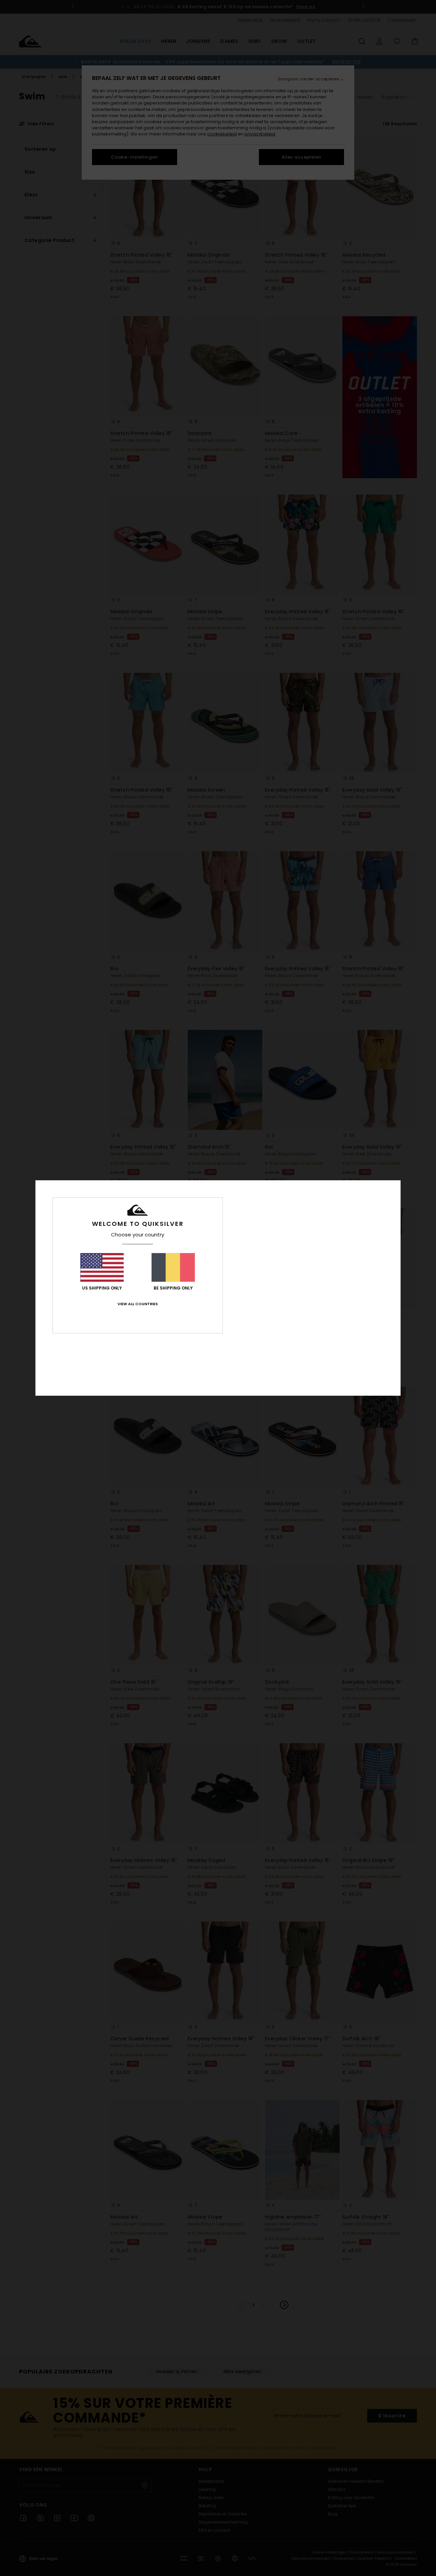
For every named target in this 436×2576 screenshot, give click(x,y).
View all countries (138, 1304)
